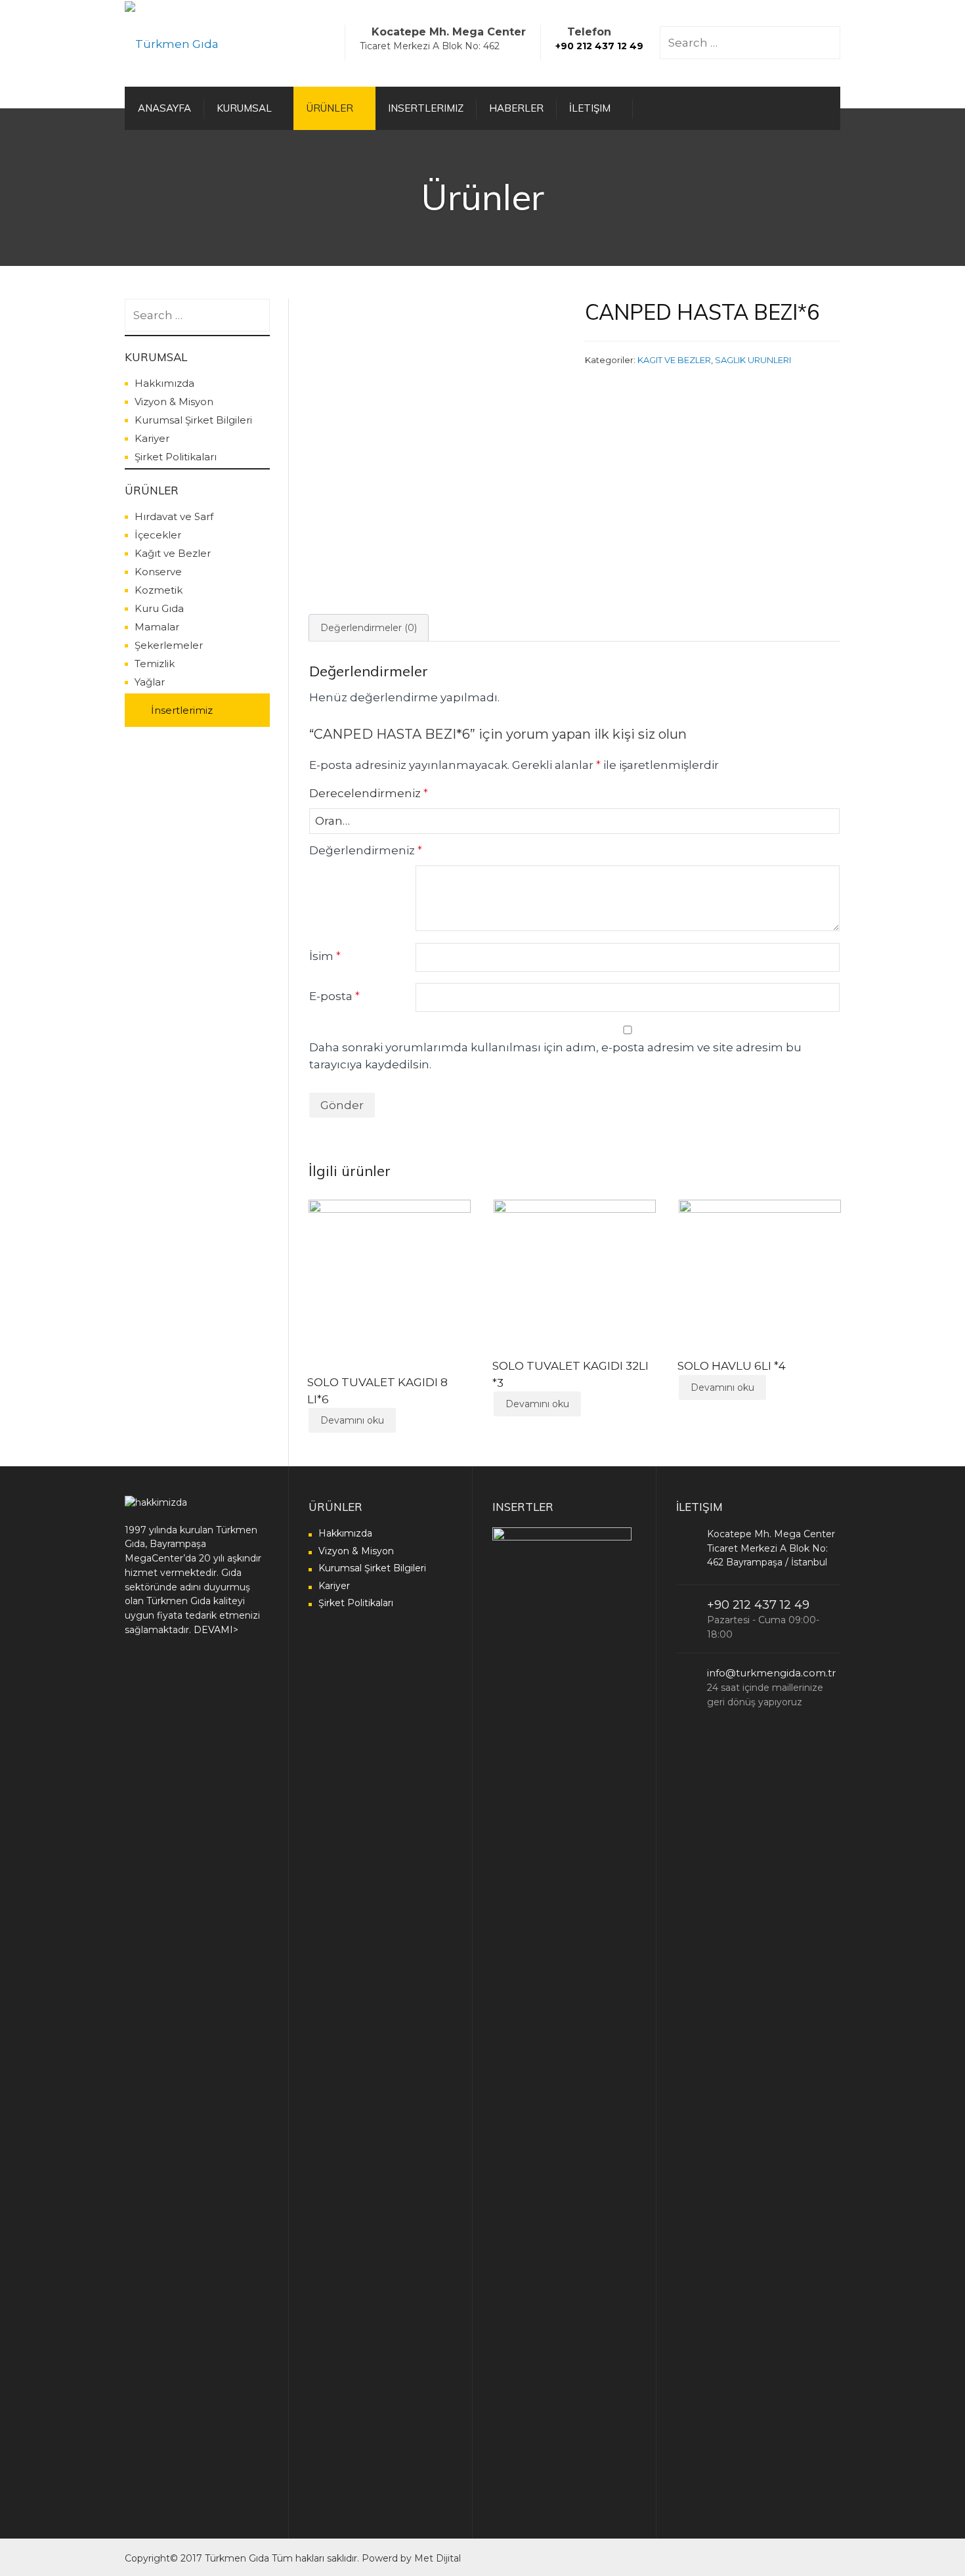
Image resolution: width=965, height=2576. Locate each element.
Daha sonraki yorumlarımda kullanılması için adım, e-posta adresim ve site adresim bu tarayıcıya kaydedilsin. (555, 1056)
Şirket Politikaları (176, 457)
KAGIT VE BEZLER (674, 360)
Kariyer (152, 438)
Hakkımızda (164, 383)
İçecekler (158, 535)
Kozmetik (159, 590)
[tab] (369, 628)
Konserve (158, 572)
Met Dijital (438, 2558)
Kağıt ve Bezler (173, 553)
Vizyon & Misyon (174, 402)
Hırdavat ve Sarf (174, 516)
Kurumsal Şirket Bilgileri (193, 420)
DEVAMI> (216, 1630)
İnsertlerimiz (182, 710)
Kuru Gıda (159, 608)
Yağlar (150, 682)
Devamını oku (352, 1420)
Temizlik (155, 664)
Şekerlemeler (169, 645)
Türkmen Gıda (237, 2558)
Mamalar (157, 627)
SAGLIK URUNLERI (753, 360)
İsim (325, 956)
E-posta (334, 996)
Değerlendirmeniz (366, 850)
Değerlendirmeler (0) (369, 628)
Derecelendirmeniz (369, 793)
